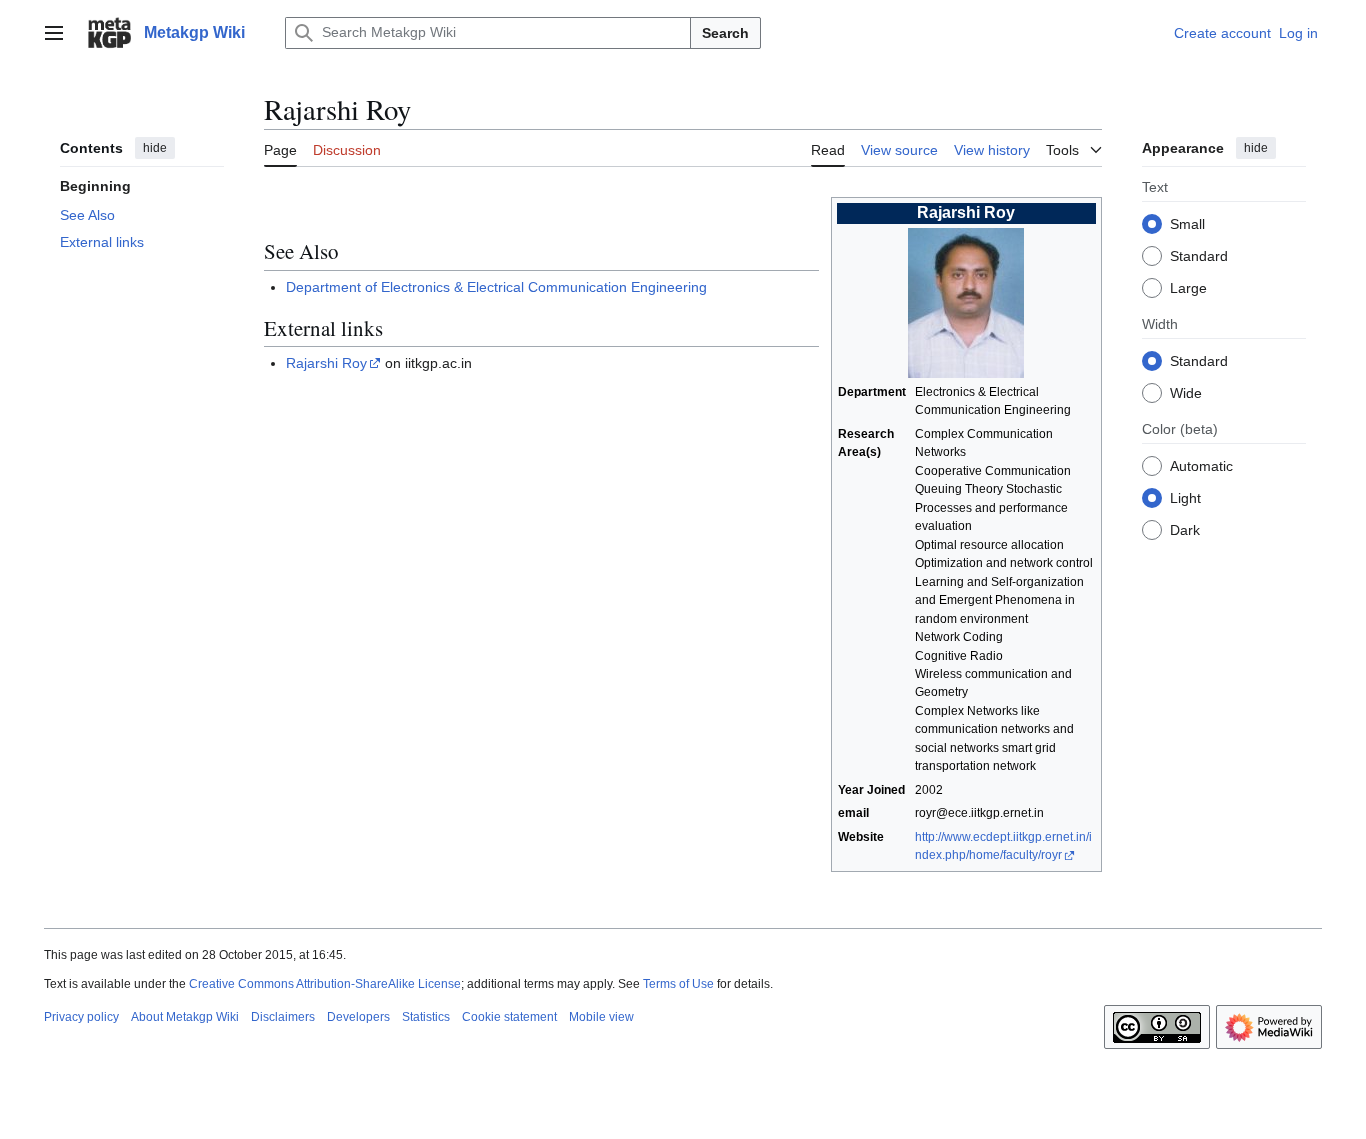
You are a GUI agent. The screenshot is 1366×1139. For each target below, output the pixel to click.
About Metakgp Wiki (185, 1017)
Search (725, 33)
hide (155, 148)
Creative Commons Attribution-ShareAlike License (325, 984)
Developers (358, 1017)
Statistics (426, 1017)
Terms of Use (678, 984)
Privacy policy (81, 1017)
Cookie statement (509, 1017)
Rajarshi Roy (326, 363)
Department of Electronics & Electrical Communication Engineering (496, 287)
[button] (54, 33)
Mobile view (601, 1017)
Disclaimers (283, 1017)
